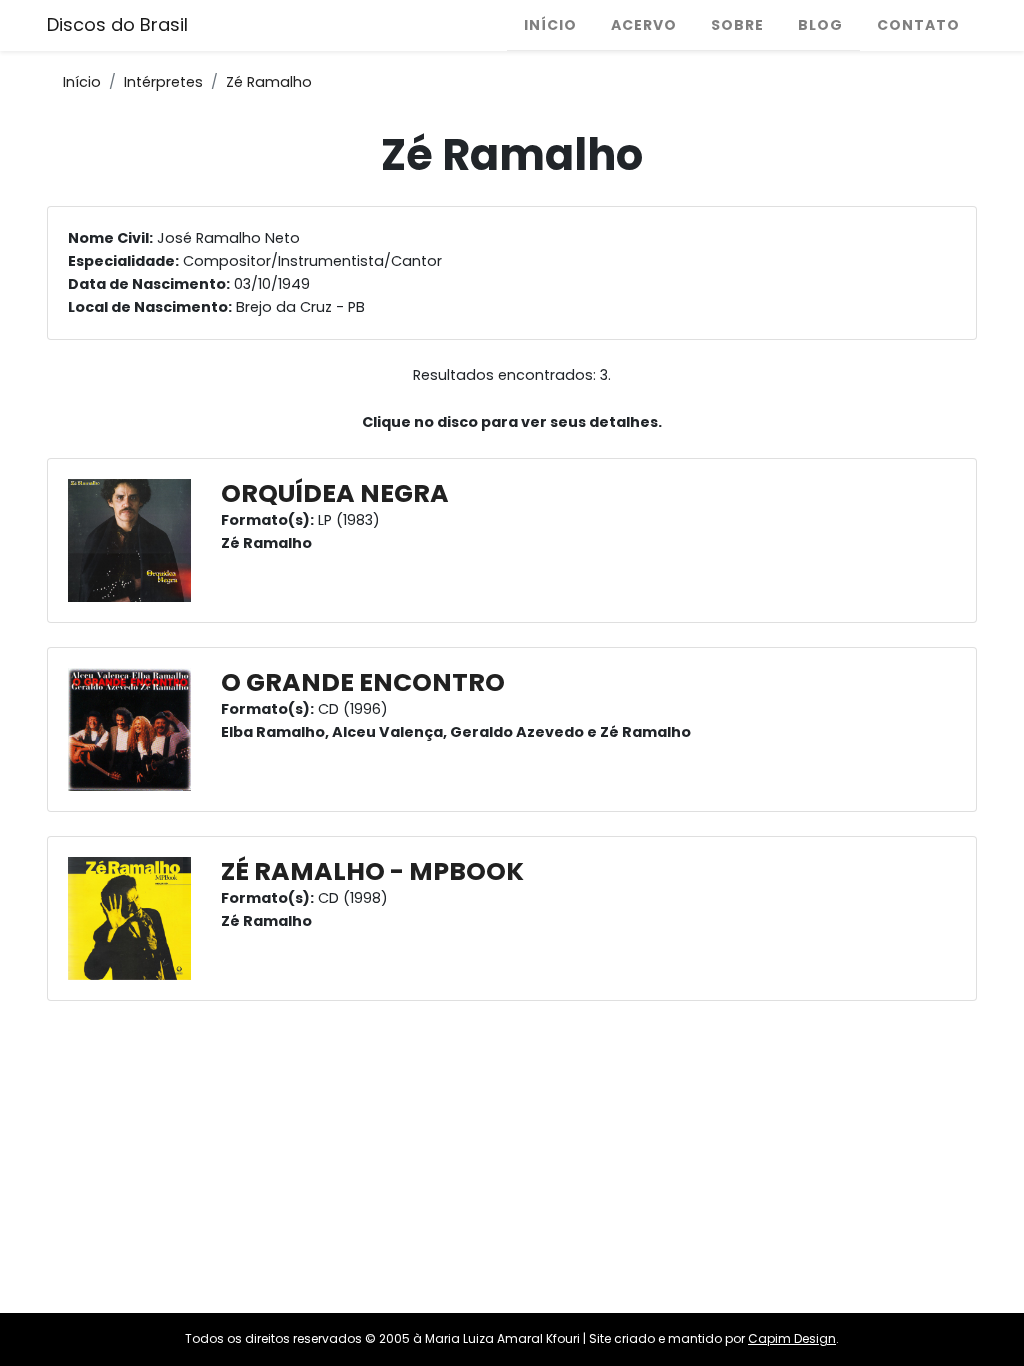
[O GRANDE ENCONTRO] (134, 729)
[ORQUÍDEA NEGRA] (134, 540)
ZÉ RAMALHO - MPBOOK (372, 871)
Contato (918, 25)
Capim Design (792, 1338)
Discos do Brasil (117, 24)
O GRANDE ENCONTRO (363, 682)
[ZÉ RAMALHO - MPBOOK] (134, 918)
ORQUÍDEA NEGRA (335, 493)
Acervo (644, 25)
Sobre (737, 25)
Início (550, 25)
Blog (820, 25)
